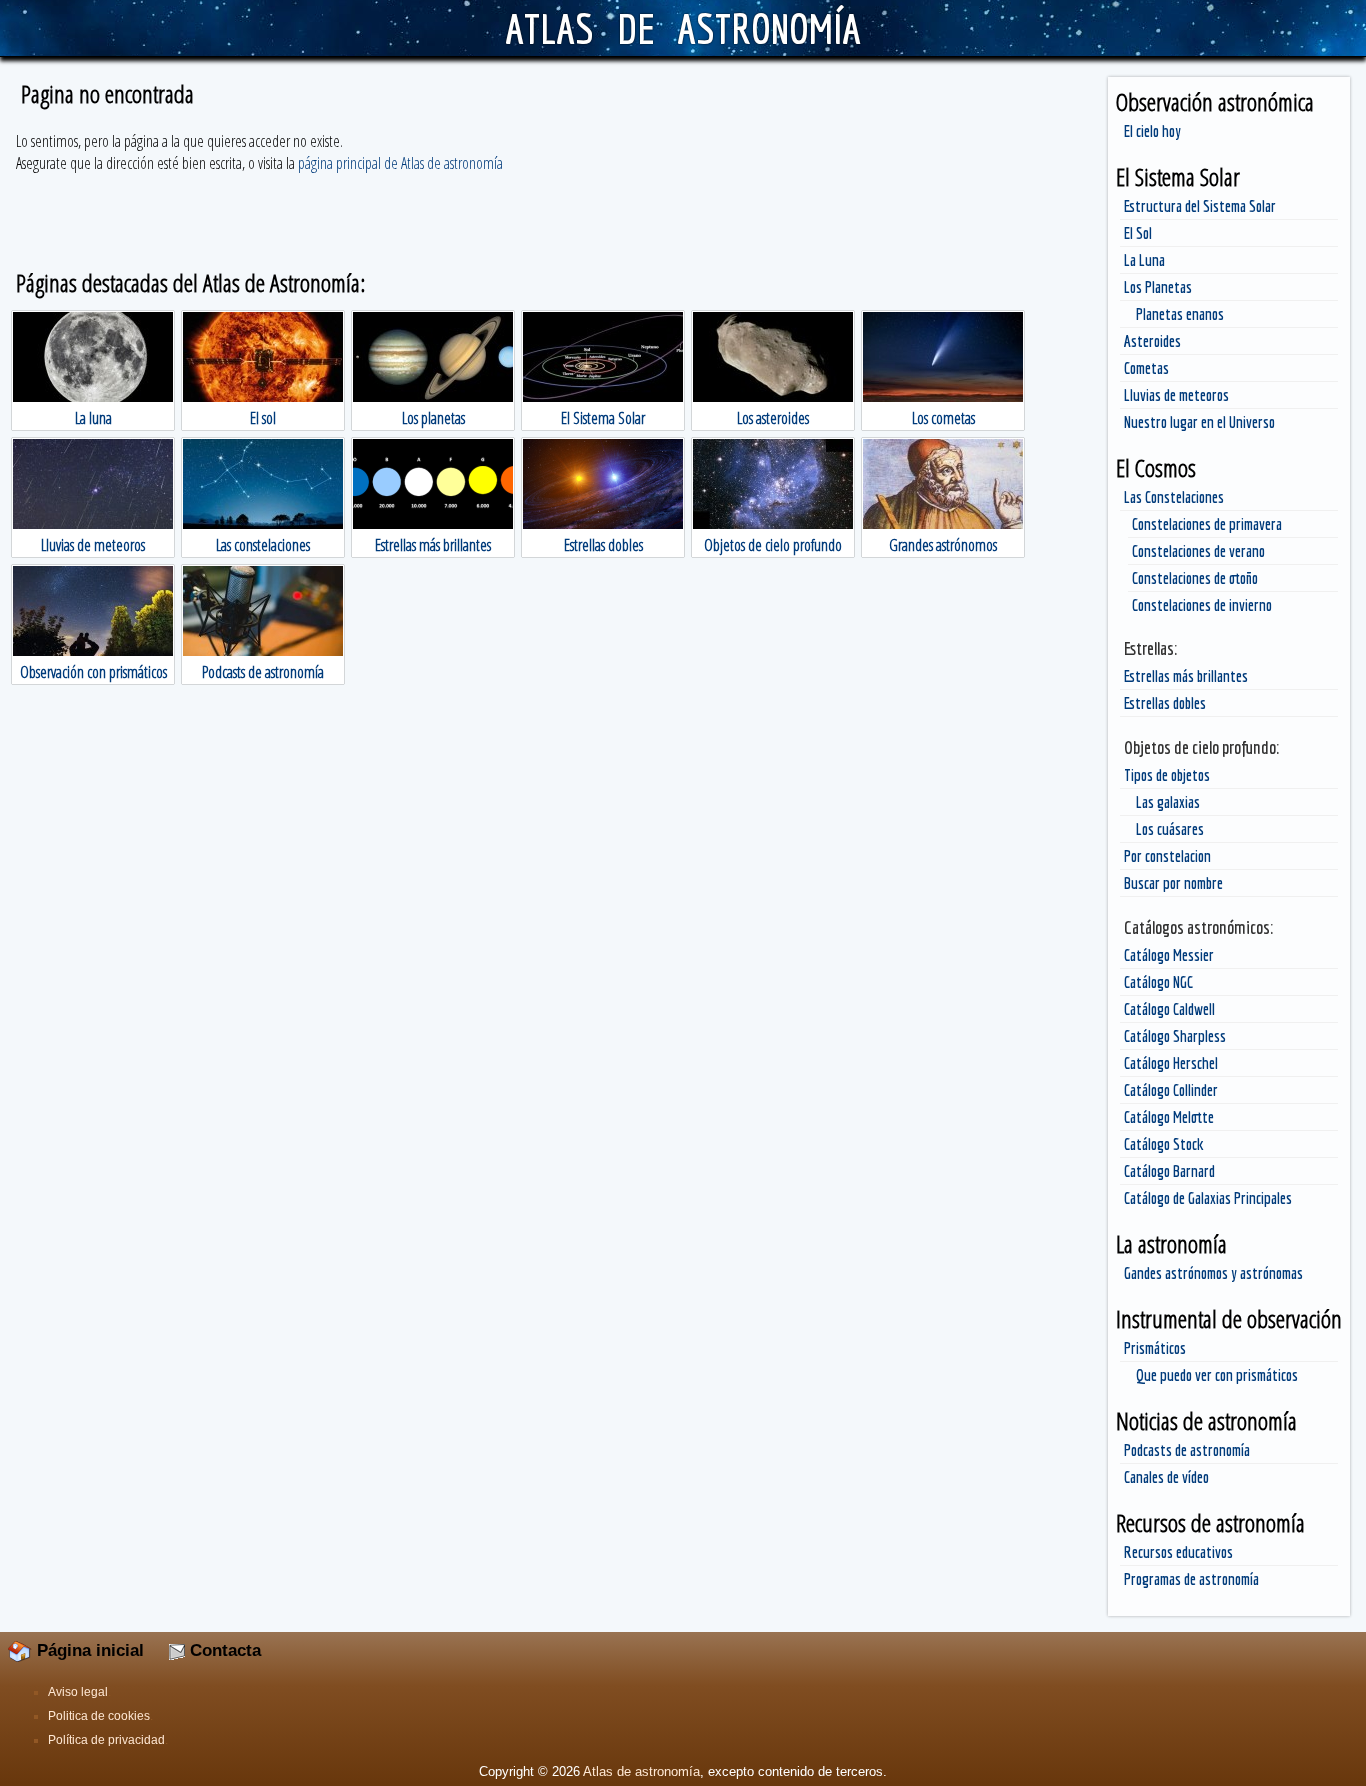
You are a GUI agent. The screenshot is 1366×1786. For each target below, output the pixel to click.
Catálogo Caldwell (1169, 1009)
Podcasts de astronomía (1187, 1450)
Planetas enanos (1180, 314)
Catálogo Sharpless (1175, 1036)
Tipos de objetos (1167, 775)
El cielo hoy (1152, 131)
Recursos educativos (1178, 1552)
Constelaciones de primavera (1207, 524)
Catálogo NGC (1158, 982)
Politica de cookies (99, 1716)
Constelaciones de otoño (1195, 578)
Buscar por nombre (1173, 883)
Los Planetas (1158, 287)
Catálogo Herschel (1171, 1063)
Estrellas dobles (1165, 703)
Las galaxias (1168, 802)
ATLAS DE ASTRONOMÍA (682, 28)
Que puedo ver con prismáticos (1217, 1375)
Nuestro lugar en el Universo (1199, 422)
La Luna (1144, 260)
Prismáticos (1155, 1348)
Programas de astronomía (1191, 1579)
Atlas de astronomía (641, 1771)
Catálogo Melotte (1169, 1117)
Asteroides (1152, 341)
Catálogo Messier (1169, 955)
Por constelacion (1167, 856)
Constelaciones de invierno (1202, 605)
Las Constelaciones (1174, 497)
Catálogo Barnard (1169, 1171)
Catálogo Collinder (1171, 1090)
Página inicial (88, 1650)
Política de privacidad (106, 1740)
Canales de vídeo (1166, 1477)
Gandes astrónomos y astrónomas (1213, 1273)
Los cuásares (1170, 829)
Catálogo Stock (1164, 1144)
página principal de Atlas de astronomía (400, 163)
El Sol (1138, 233)
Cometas (1146, 368)
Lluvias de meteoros (1176, 395)
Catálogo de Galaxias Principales (1208, 1198)
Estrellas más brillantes (1186, 676)
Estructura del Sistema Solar (1200, 206)
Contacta (223, 1650)
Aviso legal (78, 1692)
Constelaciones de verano (1198, 551)
